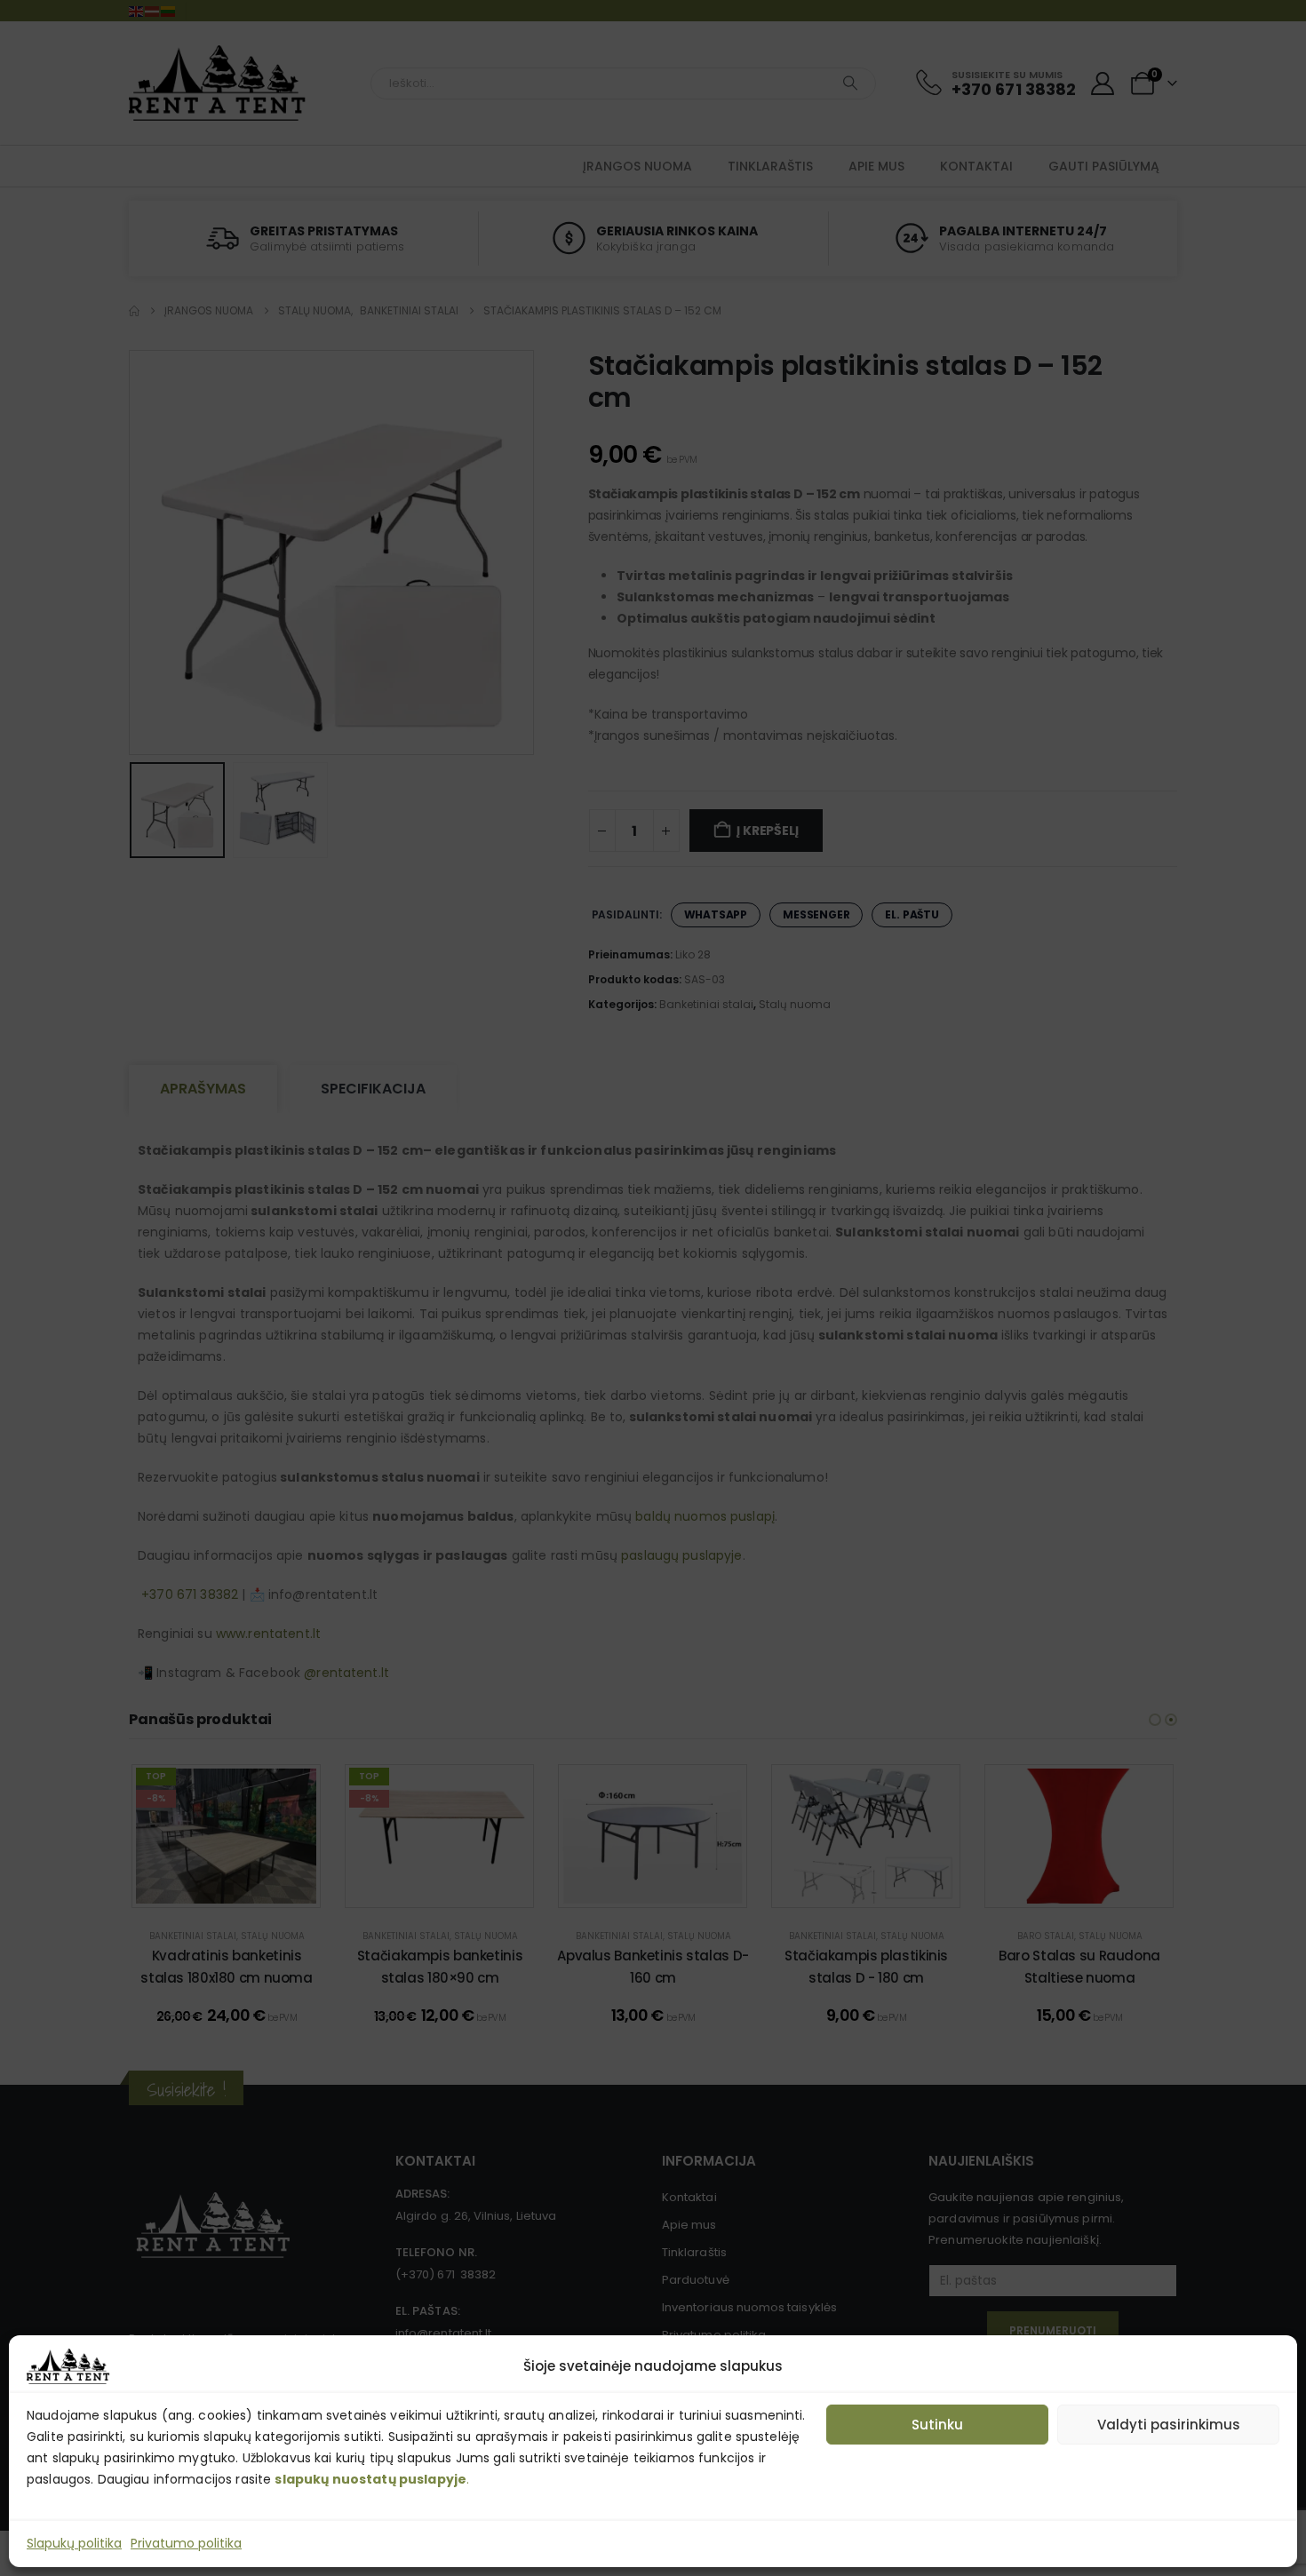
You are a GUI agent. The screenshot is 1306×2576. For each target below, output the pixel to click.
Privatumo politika (186, 2543)
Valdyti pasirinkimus (1169, 2425)
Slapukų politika (74, 2543)
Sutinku (937, 2425)
